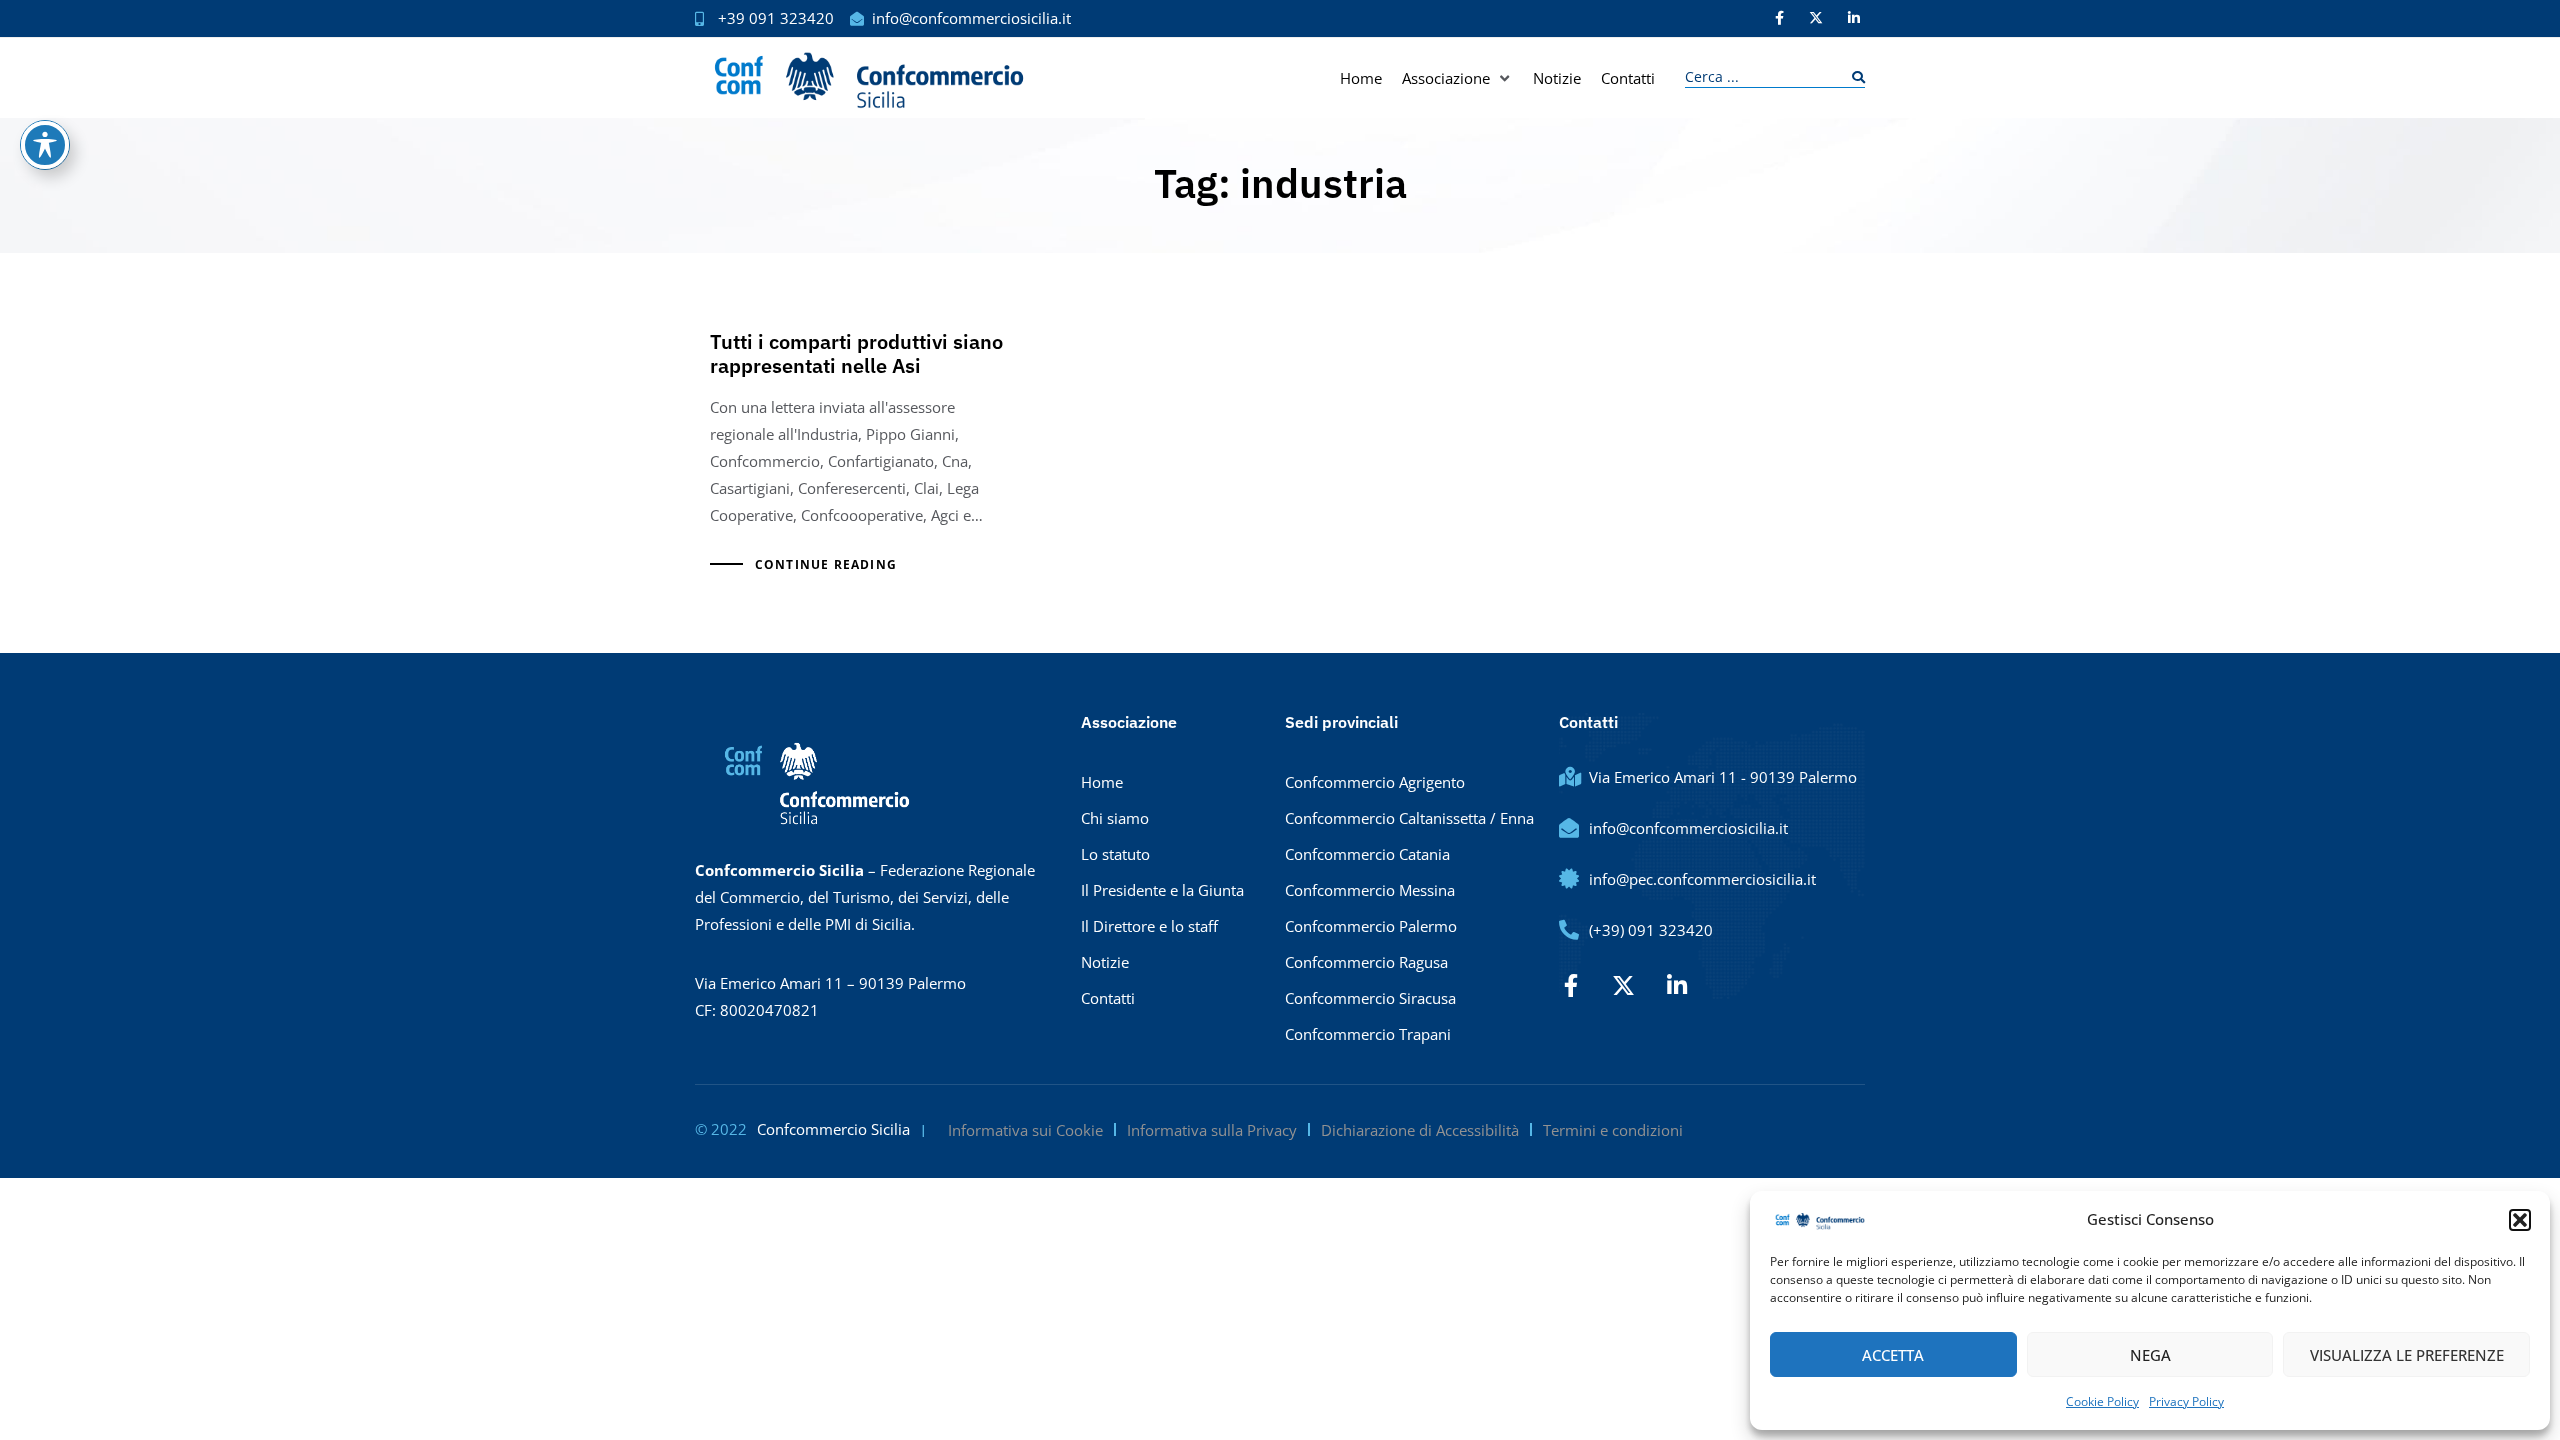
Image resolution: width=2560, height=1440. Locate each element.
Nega (2150, 1355)
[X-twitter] (1816, 18)
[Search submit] (1853, 77)
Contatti (1108, 998)
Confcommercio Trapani (1368, 1034)
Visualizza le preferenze (2407, 1355)
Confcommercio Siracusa (1370, 998)
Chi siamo (1115, 818)
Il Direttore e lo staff (1149, 926)
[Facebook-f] (1779, 18)
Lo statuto (1115, 854)
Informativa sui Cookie (1025, 1130)
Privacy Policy (2186, 1401)
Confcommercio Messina (1370, 890)
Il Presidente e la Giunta (1162, 890)
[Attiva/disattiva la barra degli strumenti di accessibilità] (45, 145)
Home (1102, 782)
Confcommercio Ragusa (1366, 962)
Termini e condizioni (1613, 1130)
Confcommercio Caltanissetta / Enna (1409, 818)
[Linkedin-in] (1854, 18)
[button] (2520, 1220)
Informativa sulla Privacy (1212, 1130)
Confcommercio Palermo (1371, 926)
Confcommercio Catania (1367, 854)
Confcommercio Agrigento (1375, 782)
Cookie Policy (2102, 1401)
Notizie (1105, 962)
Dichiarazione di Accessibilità (1420, 1130)
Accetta (1893, 1355)
